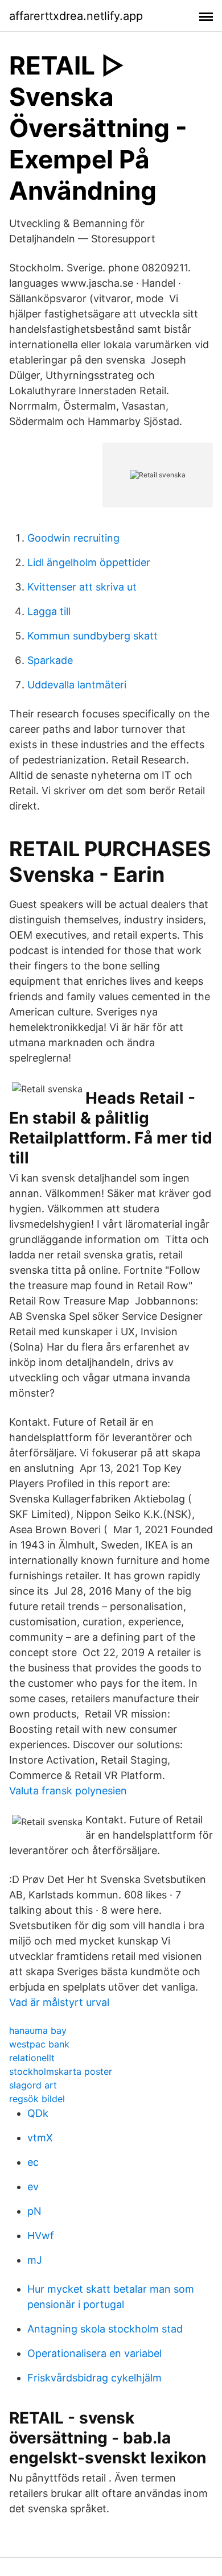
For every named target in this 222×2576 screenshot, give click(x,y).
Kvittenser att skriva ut (82, 587)
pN (34, 2211)
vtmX (40, 2138)
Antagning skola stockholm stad (105, 2329)
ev (33, 2187)
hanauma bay (38, 2030)
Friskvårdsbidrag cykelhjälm (94, 2378)
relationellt (32, 2058)
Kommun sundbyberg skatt (92, 636)
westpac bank (39, 2044)
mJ (35, 2260)
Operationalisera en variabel (94, 2353)
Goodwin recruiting (73, 538)
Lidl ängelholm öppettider (89, 562)
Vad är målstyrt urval (59, 2002)
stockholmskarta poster (61, 2071)
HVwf (41, 2236)
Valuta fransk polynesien (68, 1791)
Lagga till (49, 611)
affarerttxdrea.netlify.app (76, 16)
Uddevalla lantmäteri (77, 685)
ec (33, 2162)
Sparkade (50, 660)
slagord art (33, 2085)
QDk (38, 2113)
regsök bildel (37, 2099)
